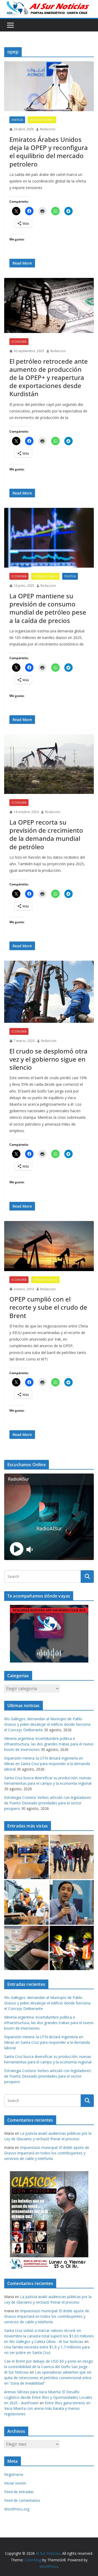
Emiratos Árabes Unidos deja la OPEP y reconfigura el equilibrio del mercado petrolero (49, 152)
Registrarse (14, 2474)
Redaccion (48, 129)
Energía (17, 120)
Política (70, 576)
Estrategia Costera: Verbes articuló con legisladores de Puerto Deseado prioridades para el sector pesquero (48, 1803)
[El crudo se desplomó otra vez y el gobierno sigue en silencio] (49, 992)
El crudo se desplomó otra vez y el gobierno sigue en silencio (48, 1059)
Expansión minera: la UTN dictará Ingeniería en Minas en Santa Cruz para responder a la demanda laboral (47, 1764)
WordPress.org (17, 2509)
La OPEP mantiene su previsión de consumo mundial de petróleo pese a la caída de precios (48, 608)
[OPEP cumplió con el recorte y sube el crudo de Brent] (49, 1246)
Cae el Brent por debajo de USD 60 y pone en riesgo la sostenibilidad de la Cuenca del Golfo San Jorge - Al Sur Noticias (49, 2367)
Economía (19, 342)
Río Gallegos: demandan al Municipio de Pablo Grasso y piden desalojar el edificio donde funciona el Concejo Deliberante (47, 1724)
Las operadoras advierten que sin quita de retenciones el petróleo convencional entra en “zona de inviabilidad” (48, 2378)
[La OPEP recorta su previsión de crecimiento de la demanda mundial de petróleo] (49, 764)
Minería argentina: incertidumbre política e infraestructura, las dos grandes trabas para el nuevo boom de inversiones (49, 1744)
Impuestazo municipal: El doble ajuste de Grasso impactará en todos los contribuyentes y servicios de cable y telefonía (47, 2153)
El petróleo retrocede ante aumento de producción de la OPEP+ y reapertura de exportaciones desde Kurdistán (49, 378)
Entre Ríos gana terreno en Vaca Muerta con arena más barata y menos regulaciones (47, 2408)
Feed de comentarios (22, 2500)
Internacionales (42, 120)
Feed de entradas (19, 2492)
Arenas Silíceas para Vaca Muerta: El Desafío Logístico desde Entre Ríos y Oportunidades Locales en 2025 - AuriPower (48, 2397)
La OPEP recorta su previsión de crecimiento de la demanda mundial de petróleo (46, 834)
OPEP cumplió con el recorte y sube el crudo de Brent (48, 1307)
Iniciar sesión (15, 2483)
